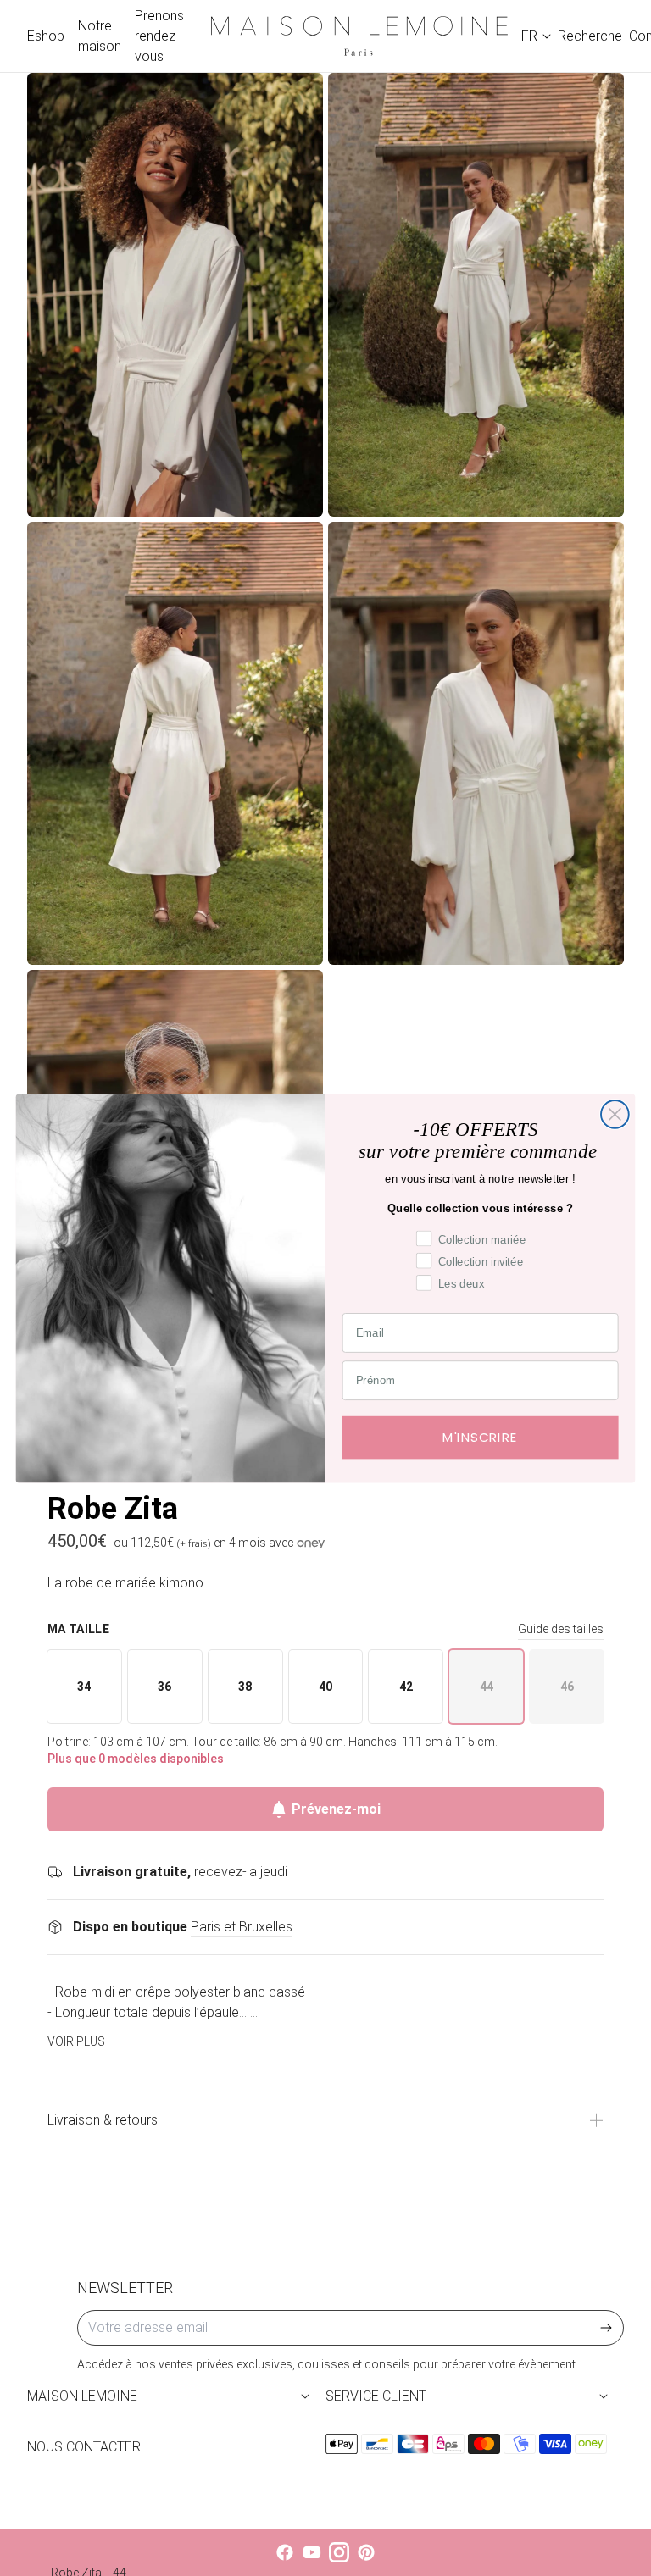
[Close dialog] (615, 1114)
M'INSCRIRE (481, 1437)
